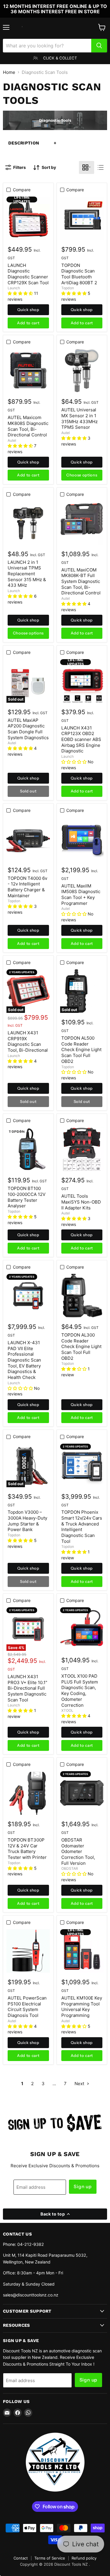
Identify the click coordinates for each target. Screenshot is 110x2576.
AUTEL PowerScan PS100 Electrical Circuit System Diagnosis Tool (27, 2007)
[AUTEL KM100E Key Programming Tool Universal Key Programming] (82, 1951)
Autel (12, 440)
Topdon (68, 288)
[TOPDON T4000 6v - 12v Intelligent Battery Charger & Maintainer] (28, 839)
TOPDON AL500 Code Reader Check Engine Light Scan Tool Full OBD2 (81, 1050)
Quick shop (28, 310)
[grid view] (87, 167)
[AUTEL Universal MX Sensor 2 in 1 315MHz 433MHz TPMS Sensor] (82, 370)
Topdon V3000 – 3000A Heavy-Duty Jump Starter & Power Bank (27, 1521)
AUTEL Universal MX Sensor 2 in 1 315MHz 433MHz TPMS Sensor (79, 418)
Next (80, 2084)
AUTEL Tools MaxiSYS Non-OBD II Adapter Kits (81, 1202)
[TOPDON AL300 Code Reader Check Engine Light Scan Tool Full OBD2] (82, 1296)
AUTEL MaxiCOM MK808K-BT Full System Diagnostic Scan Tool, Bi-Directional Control (81, 581)
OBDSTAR (70, 1868)
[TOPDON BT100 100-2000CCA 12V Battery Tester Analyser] (28, 1149)
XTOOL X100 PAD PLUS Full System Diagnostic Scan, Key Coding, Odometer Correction (80, 1690)
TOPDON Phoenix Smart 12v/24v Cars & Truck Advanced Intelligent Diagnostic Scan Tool (82, 1527)
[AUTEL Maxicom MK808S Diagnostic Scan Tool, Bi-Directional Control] (28, 370)
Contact (21, 2558)
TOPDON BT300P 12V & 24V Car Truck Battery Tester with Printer (27, 1849)
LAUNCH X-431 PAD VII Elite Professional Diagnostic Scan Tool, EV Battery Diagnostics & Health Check (24, 1360)
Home (9, 72)
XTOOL (67, 1710)
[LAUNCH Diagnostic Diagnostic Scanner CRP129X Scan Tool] (28, 218)
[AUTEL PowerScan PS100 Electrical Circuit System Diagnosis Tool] (28, 1951)
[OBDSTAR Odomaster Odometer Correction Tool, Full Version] (82, 1793)
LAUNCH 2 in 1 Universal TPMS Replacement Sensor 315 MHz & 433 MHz (27, 574)
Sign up (83, 2187)
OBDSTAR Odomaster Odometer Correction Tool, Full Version (78, 1852)
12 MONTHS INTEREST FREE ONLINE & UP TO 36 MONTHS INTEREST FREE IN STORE (55, 9)
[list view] (101, 167)
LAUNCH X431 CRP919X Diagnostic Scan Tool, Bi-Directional (28, 1041)
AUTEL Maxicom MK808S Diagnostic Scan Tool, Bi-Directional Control (28, 426)
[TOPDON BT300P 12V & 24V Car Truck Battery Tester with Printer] (28, 1793)
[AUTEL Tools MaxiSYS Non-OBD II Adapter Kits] (82, 1149)
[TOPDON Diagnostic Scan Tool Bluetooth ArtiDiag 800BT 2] (82, 218)
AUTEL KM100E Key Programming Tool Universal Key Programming (82, 2007)
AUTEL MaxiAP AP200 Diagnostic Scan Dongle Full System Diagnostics (28, 729)
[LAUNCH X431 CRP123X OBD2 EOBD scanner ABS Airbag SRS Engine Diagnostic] (82, 681)
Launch (14, 288)
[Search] (99, 46)
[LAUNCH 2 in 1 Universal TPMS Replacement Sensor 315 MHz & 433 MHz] (28, 523)
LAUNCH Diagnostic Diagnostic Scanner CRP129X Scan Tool (28, 274)
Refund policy (84, 2558)
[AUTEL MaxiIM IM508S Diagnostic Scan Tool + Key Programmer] (82, 839)
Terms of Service (50, 2558)
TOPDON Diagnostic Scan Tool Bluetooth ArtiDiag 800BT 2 (79, 274)
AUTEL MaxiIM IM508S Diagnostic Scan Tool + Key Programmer (81, 895)
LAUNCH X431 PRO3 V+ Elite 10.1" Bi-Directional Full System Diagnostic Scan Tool (27, 1688)
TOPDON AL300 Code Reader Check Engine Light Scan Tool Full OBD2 (81, 1347)
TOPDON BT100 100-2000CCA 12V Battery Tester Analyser (27, 1197)
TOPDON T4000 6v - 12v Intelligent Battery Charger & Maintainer (27, 887)
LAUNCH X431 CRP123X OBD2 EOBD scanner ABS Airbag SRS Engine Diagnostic (81, 739)
